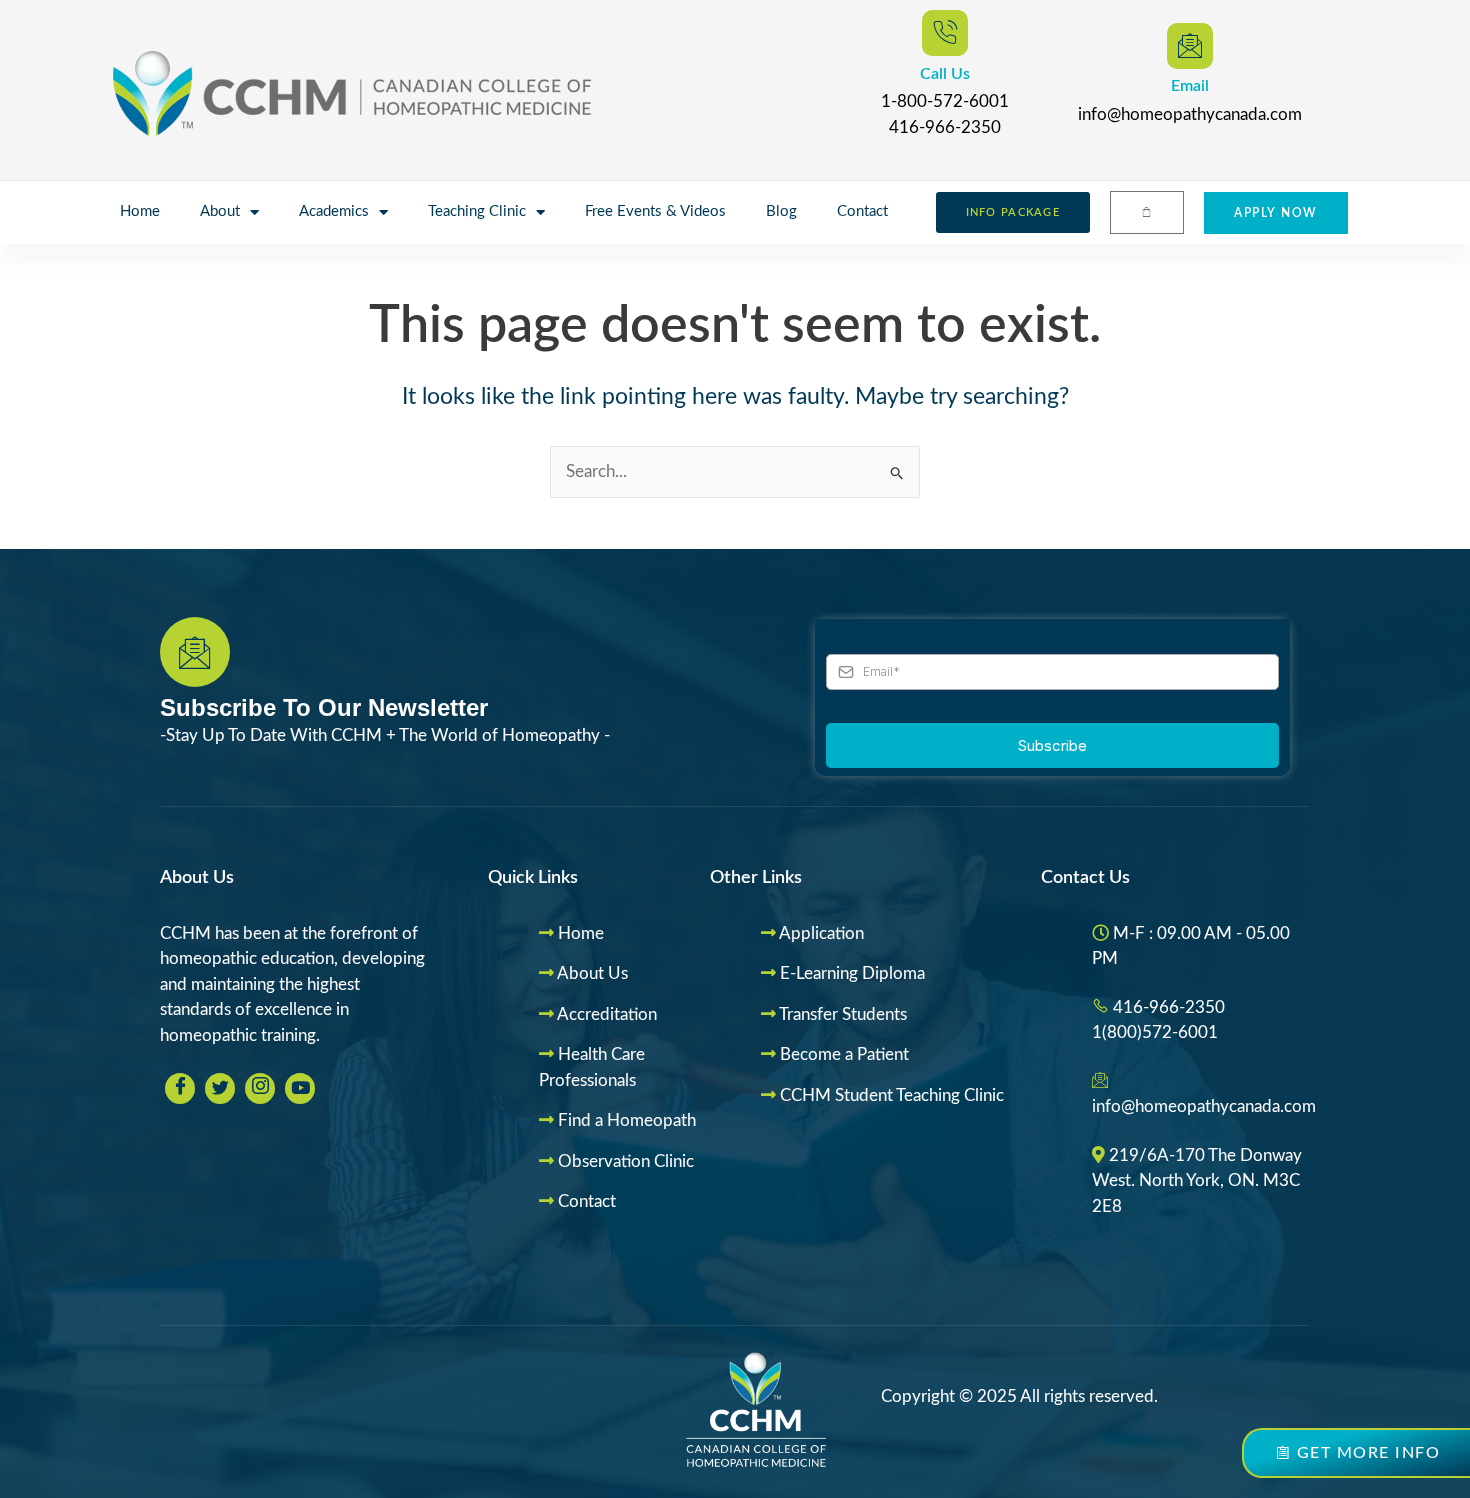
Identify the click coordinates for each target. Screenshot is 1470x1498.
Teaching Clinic (477, 211)
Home (140, 211)
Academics (334, 211)
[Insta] (260, 1088)
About (220, 211)
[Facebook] (180, 1088)
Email (1190, 86)
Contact (862, 211)
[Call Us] (945, 33)
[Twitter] (220, 1088)
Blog (781, 211)
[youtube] (300, 1088)
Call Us (945, 74)
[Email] (1190, 46)
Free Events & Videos (655, 211)
